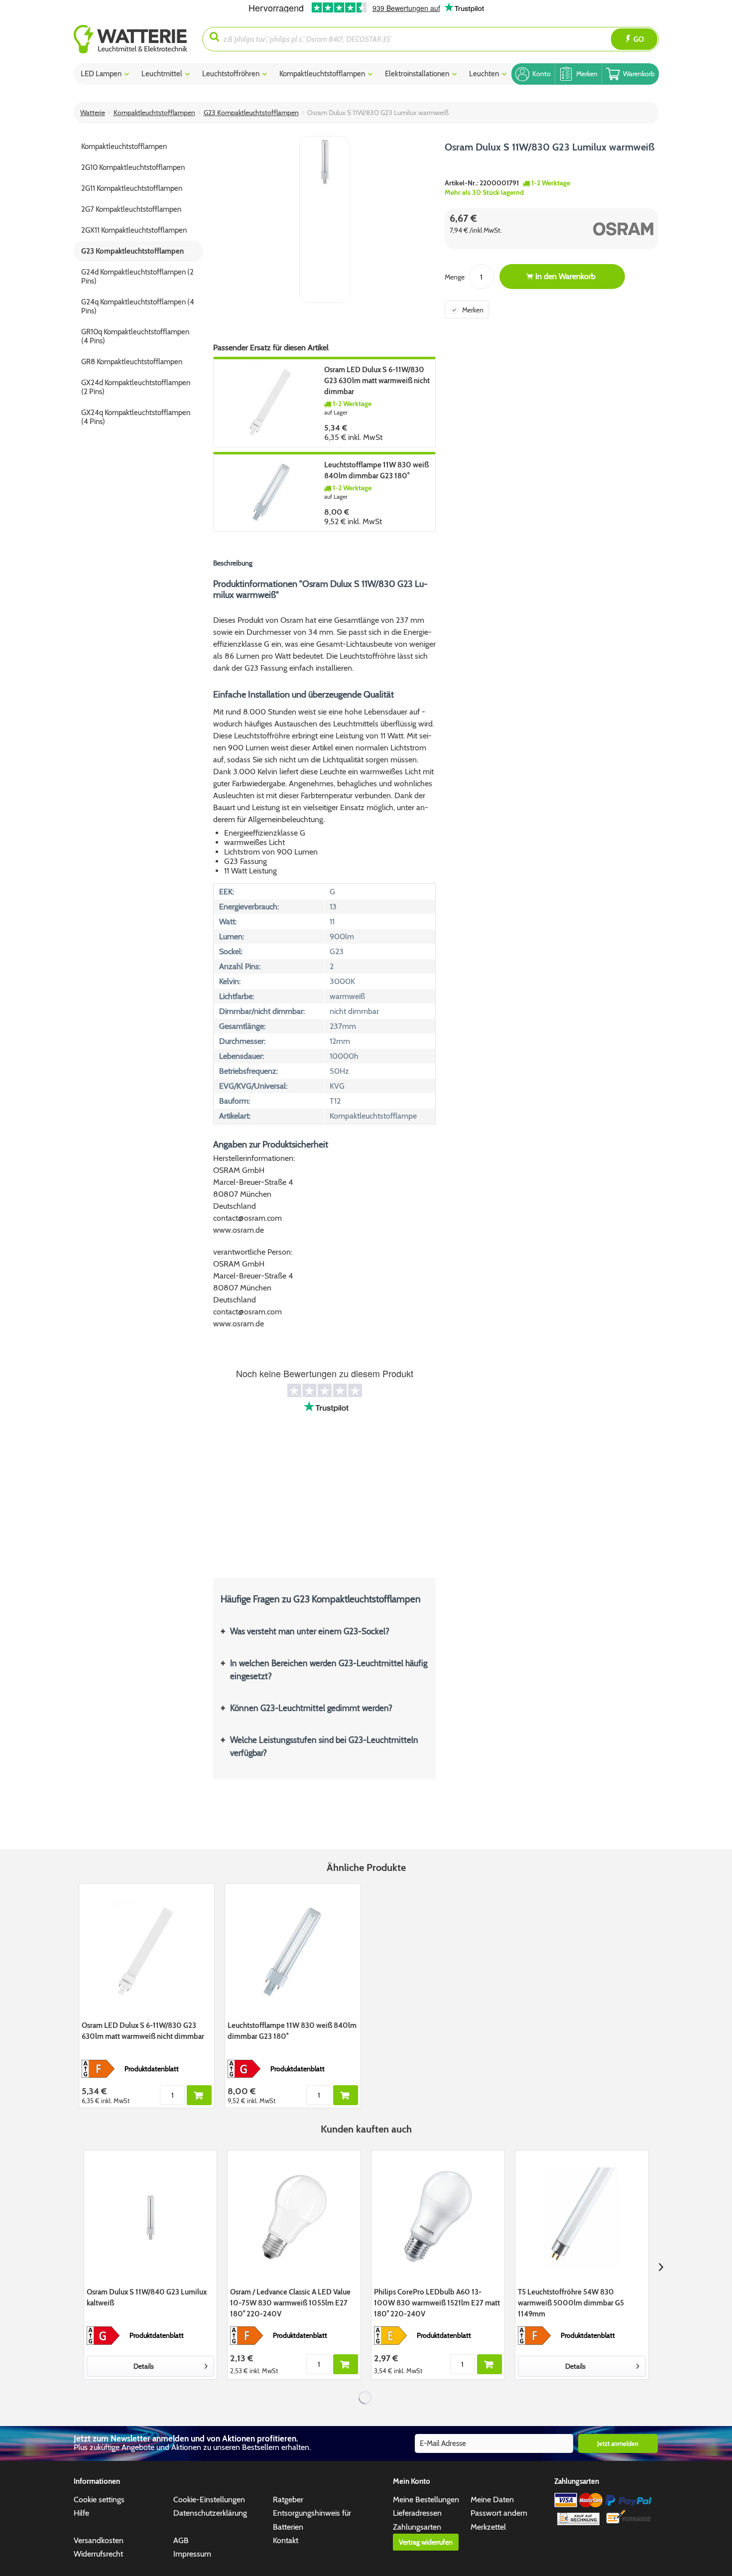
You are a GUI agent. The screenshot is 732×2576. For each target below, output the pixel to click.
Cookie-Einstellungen (209, 2500)
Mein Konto (412, 2481)
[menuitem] (138, 39)
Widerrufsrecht (98, 2554)
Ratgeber (288, 2500)
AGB (181, 2540)
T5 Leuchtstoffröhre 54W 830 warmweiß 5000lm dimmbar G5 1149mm (571, 2303)
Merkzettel (488, 2527)
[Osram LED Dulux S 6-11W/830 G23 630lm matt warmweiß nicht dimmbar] (272, 402)
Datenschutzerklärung (210, 2513)
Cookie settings (99, 2500)
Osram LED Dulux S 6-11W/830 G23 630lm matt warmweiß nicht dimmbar (377, 381)
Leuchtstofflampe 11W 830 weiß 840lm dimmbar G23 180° (376, 470)
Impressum (192, 2554)
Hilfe (81, 2513)
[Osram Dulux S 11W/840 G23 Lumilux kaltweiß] (151, 2217)
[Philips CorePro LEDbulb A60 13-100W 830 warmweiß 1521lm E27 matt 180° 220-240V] (438, 2217)
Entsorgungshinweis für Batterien (312, 2520)
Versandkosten (99, 2540)
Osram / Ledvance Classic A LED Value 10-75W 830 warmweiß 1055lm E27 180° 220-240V (290, 2303)
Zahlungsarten (417, 2527)
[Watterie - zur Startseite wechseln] (130, 39)
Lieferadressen (417, 2513)
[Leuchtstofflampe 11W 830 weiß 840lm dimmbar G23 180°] (272, 492)
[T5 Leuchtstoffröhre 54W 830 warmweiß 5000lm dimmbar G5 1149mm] (582, 2217)
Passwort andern (499, 2513)
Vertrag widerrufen (426, 2542)
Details (144, 2366)
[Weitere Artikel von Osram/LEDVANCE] (605, 229)
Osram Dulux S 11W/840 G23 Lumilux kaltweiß (147, 2297)
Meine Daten (492, 2500)
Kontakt (286, 2540)
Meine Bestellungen (426, 2500)
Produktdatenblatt (152, 2069)
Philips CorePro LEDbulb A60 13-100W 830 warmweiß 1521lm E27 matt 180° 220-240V (437, 2303)
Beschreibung (233, 563)
